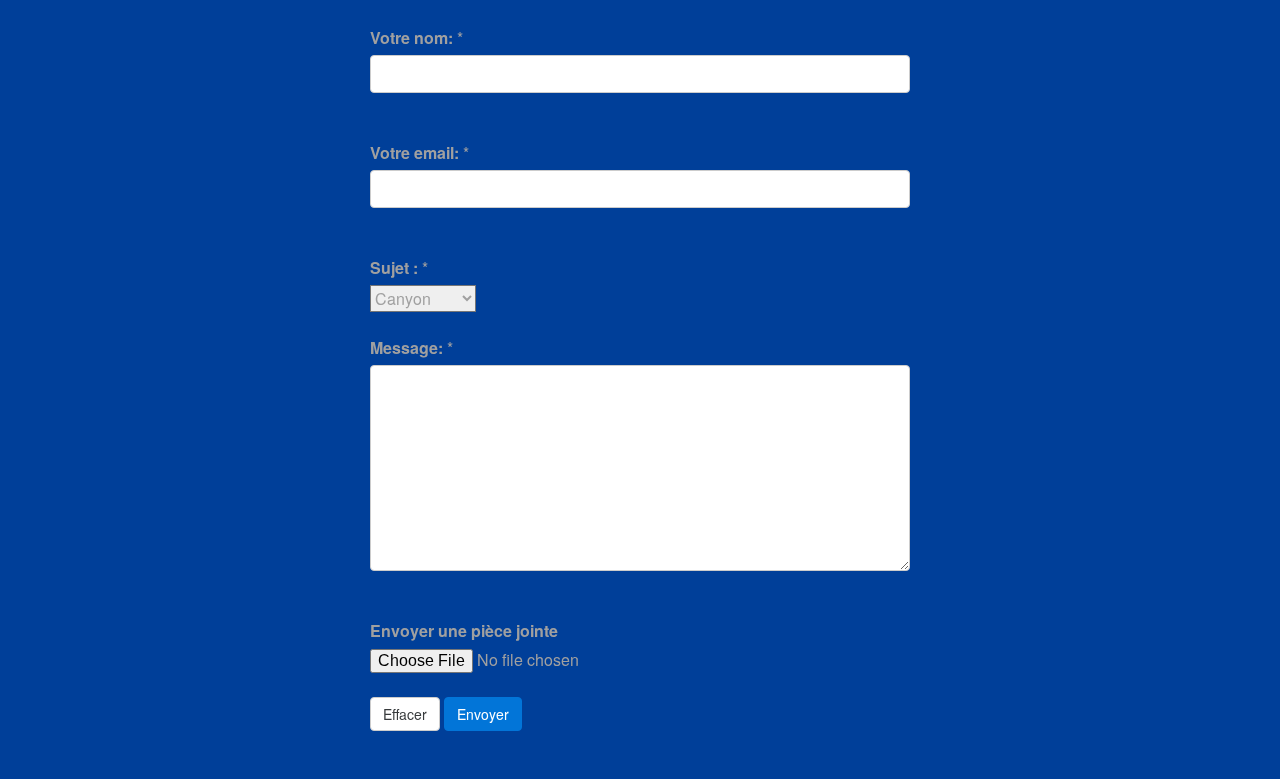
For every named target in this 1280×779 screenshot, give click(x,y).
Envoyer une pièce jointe (464, 630)
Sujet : (394, 267)
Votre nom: (411, 37)
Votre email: (414, 152)
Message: (406, 347)
